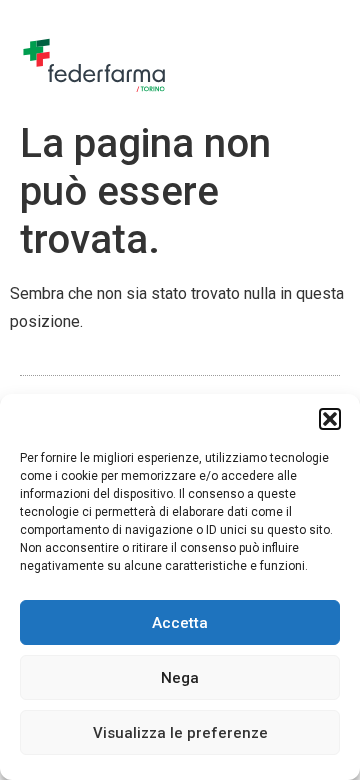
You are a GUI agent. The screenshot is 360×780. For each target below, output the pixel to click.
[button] (330, 419)
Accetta (180, 623)
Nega (180, 678)
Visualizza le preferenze (180, 733)
